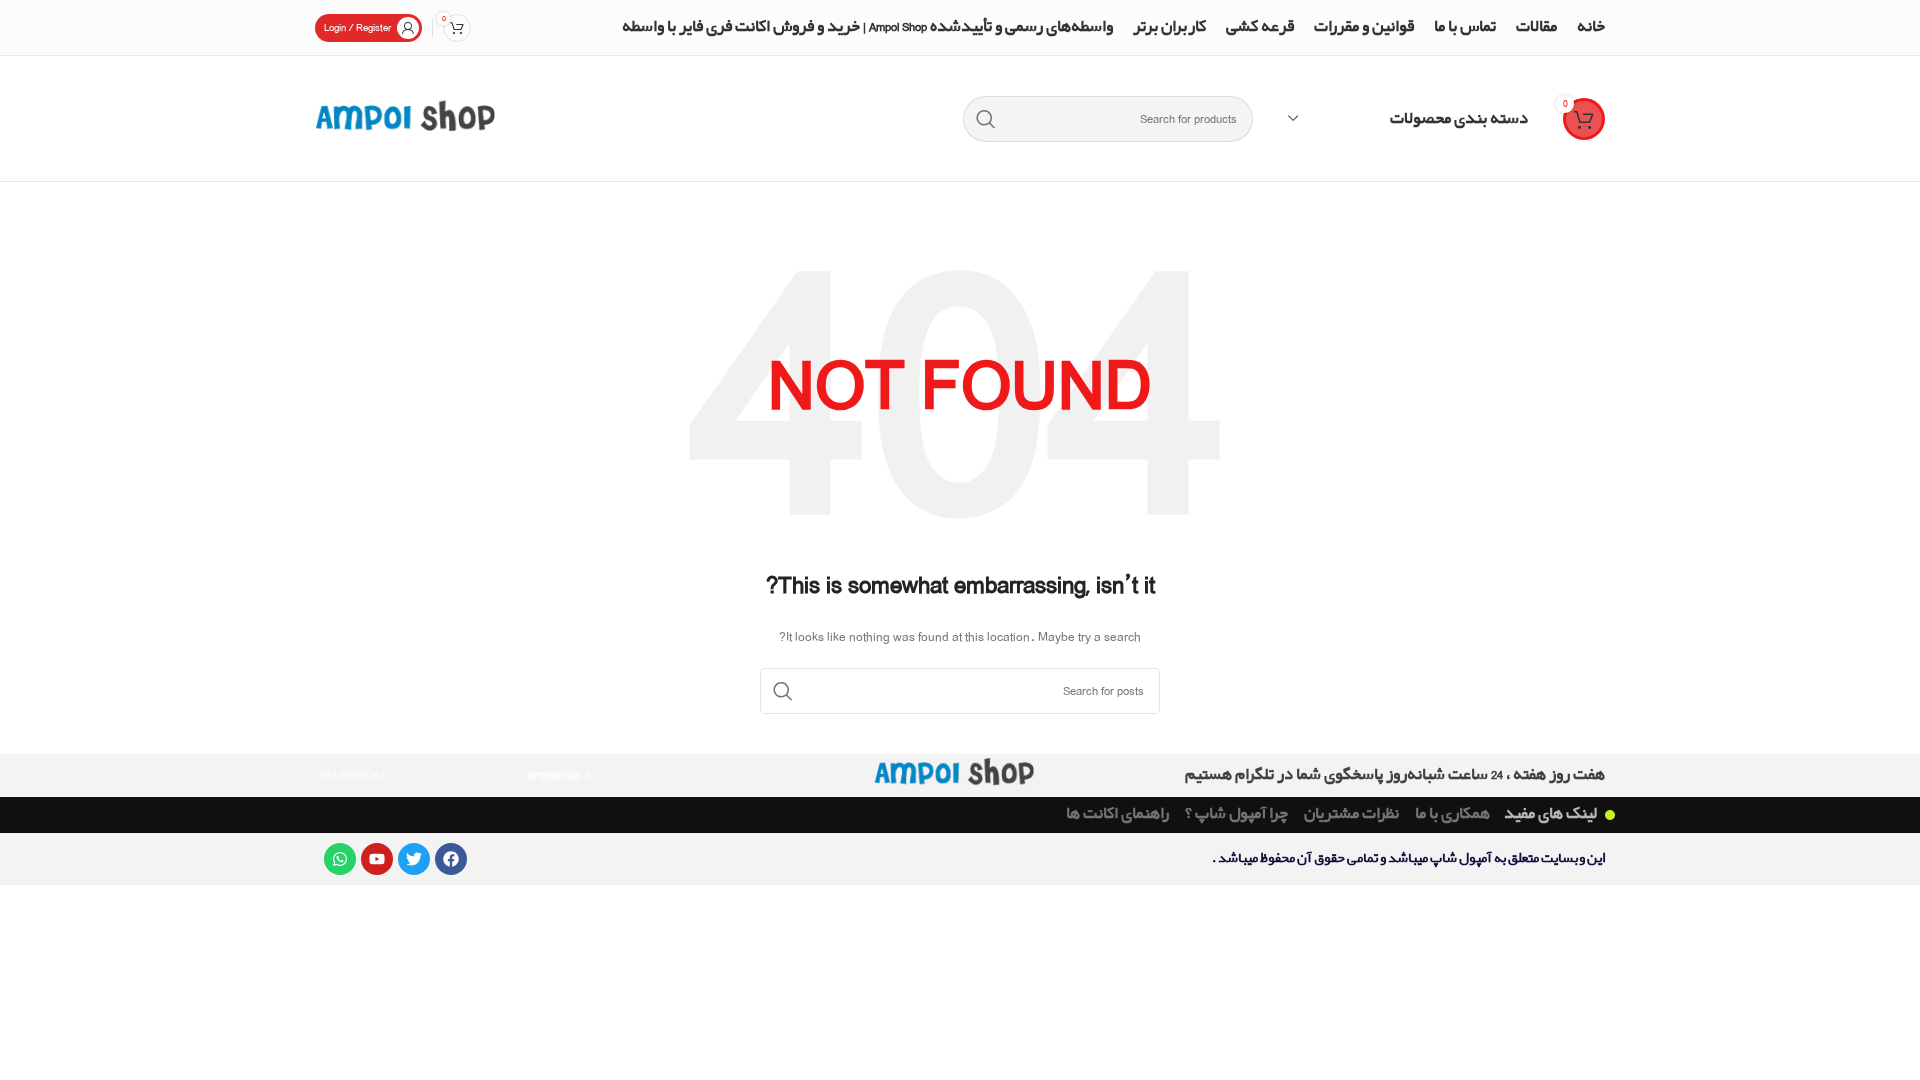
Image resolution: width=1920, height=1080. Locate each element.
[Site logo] (405, 116)
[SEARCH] (986, 119)
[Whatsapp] (340, 859)
